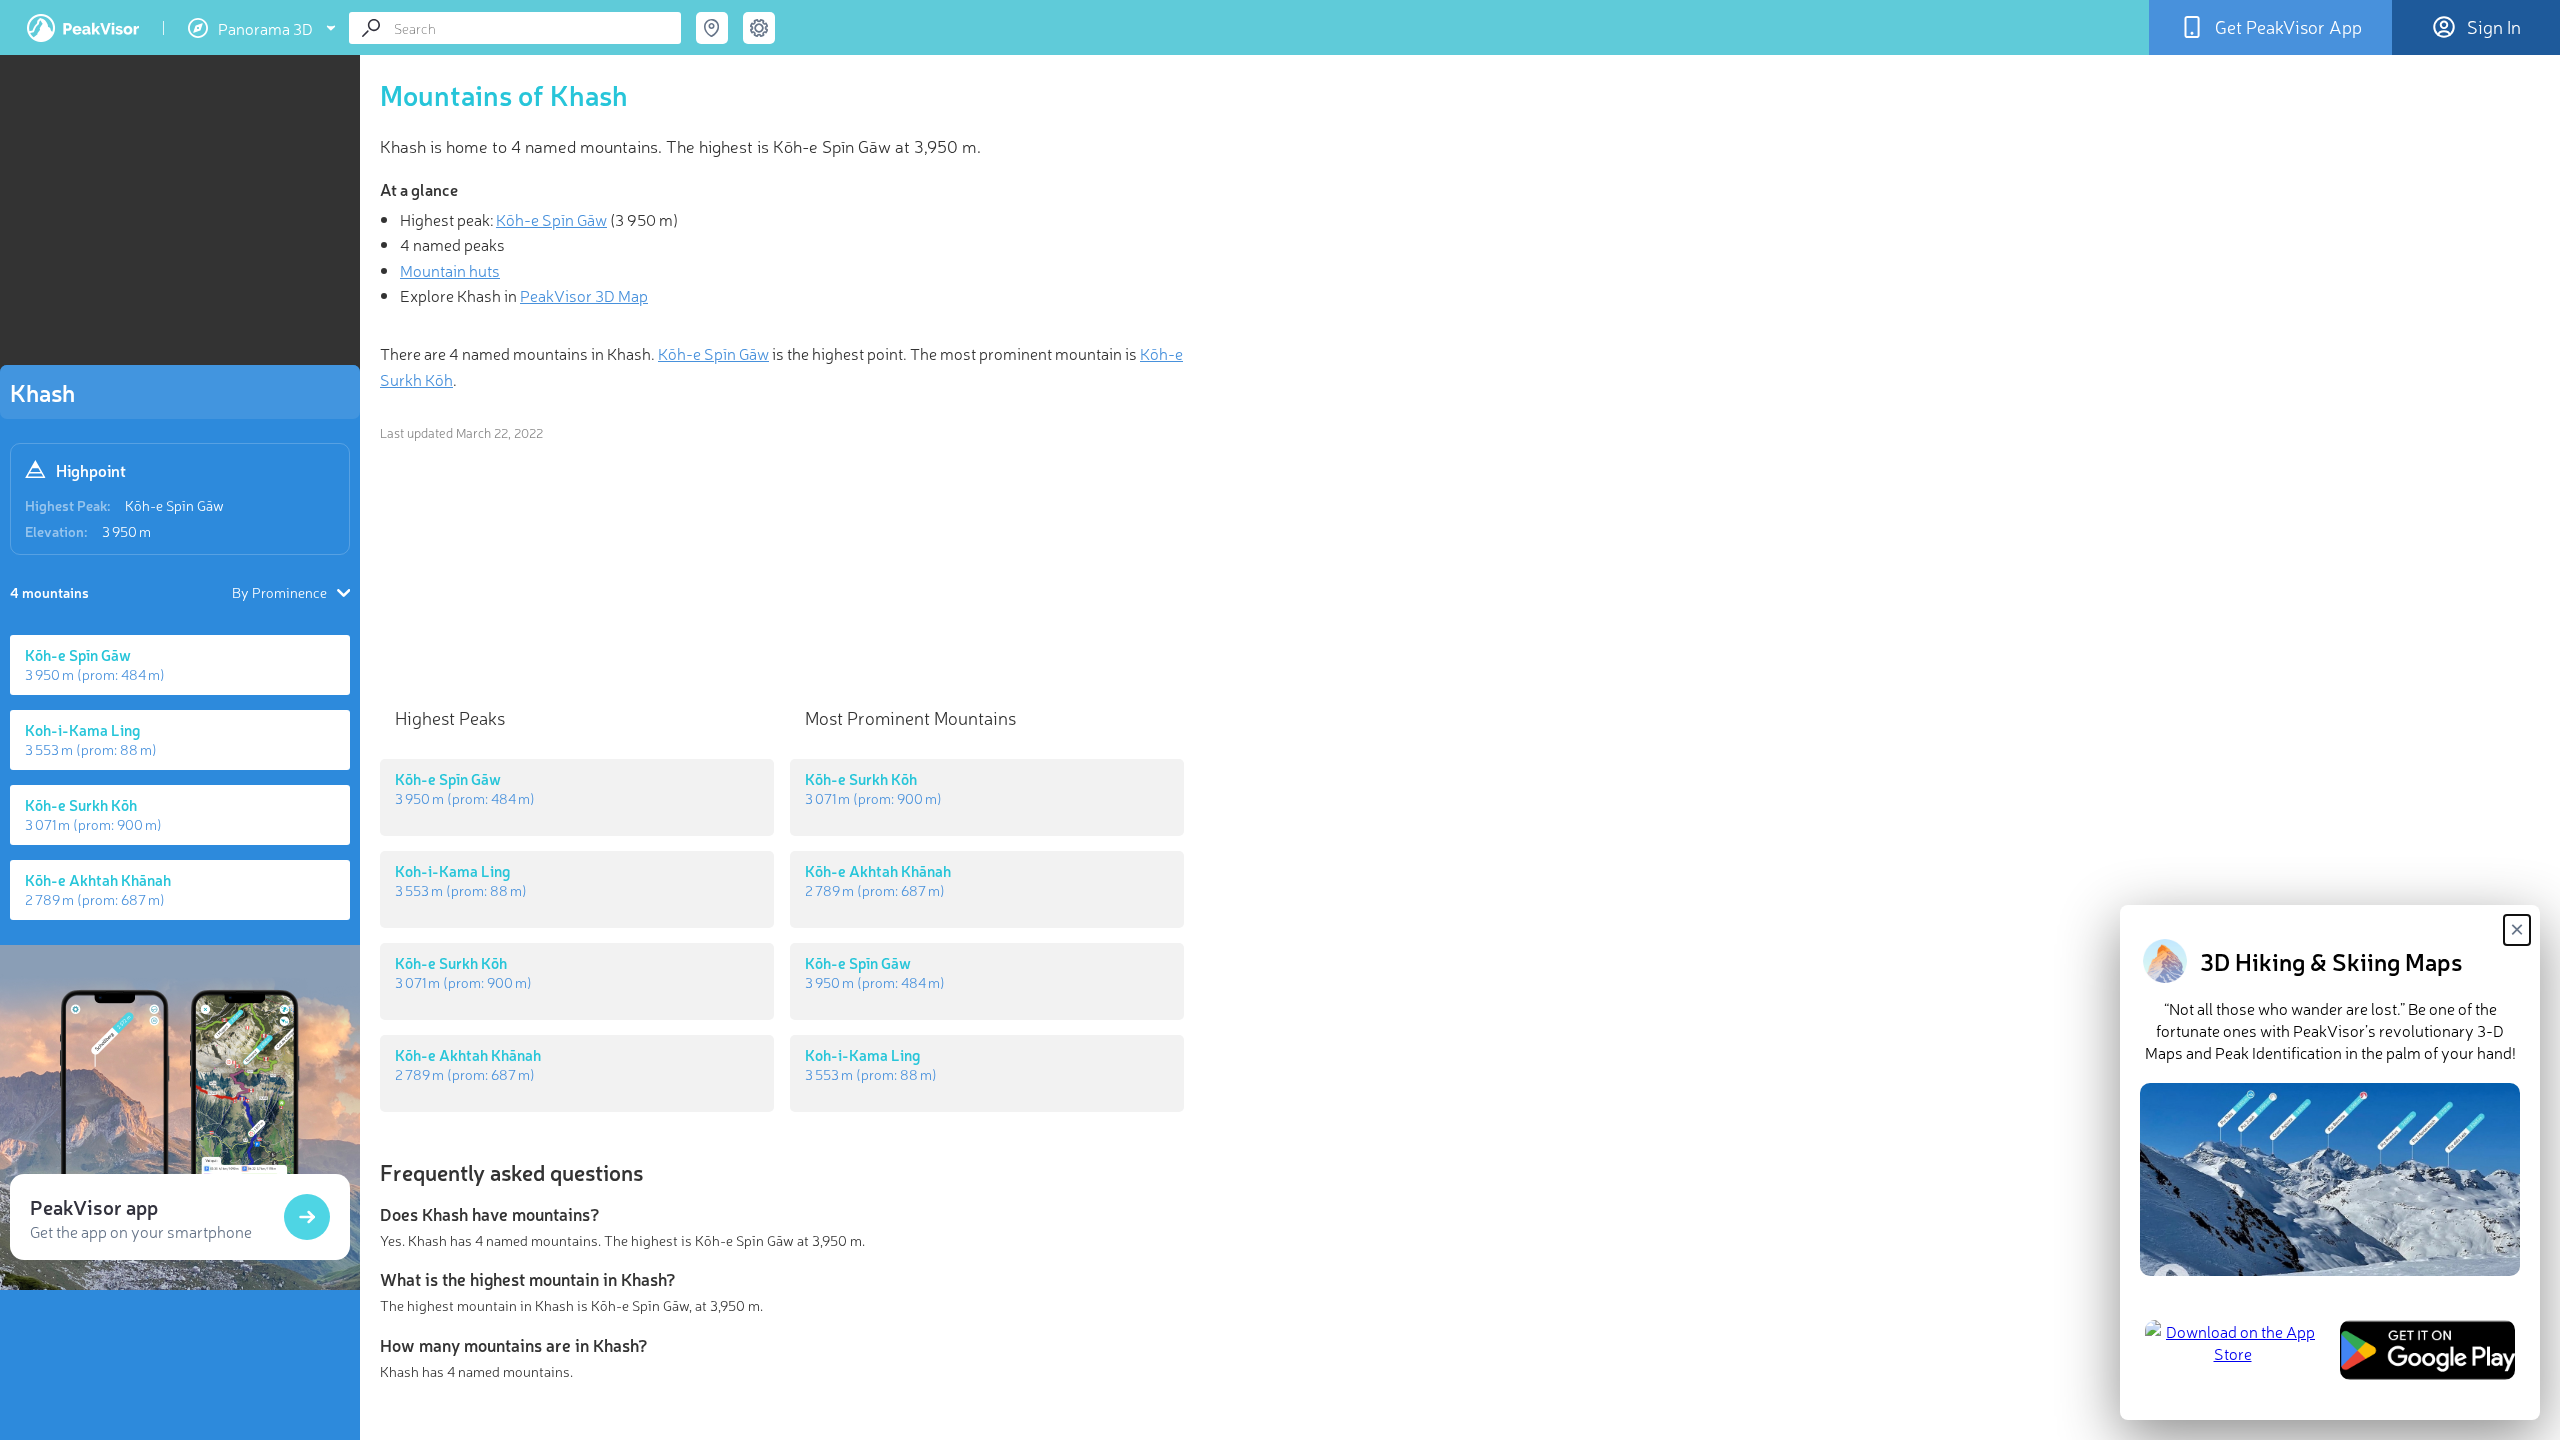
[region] (180, 216)
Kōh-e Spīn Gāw (174, 505)
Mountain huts (450, 270)
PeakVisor (83, 28)
